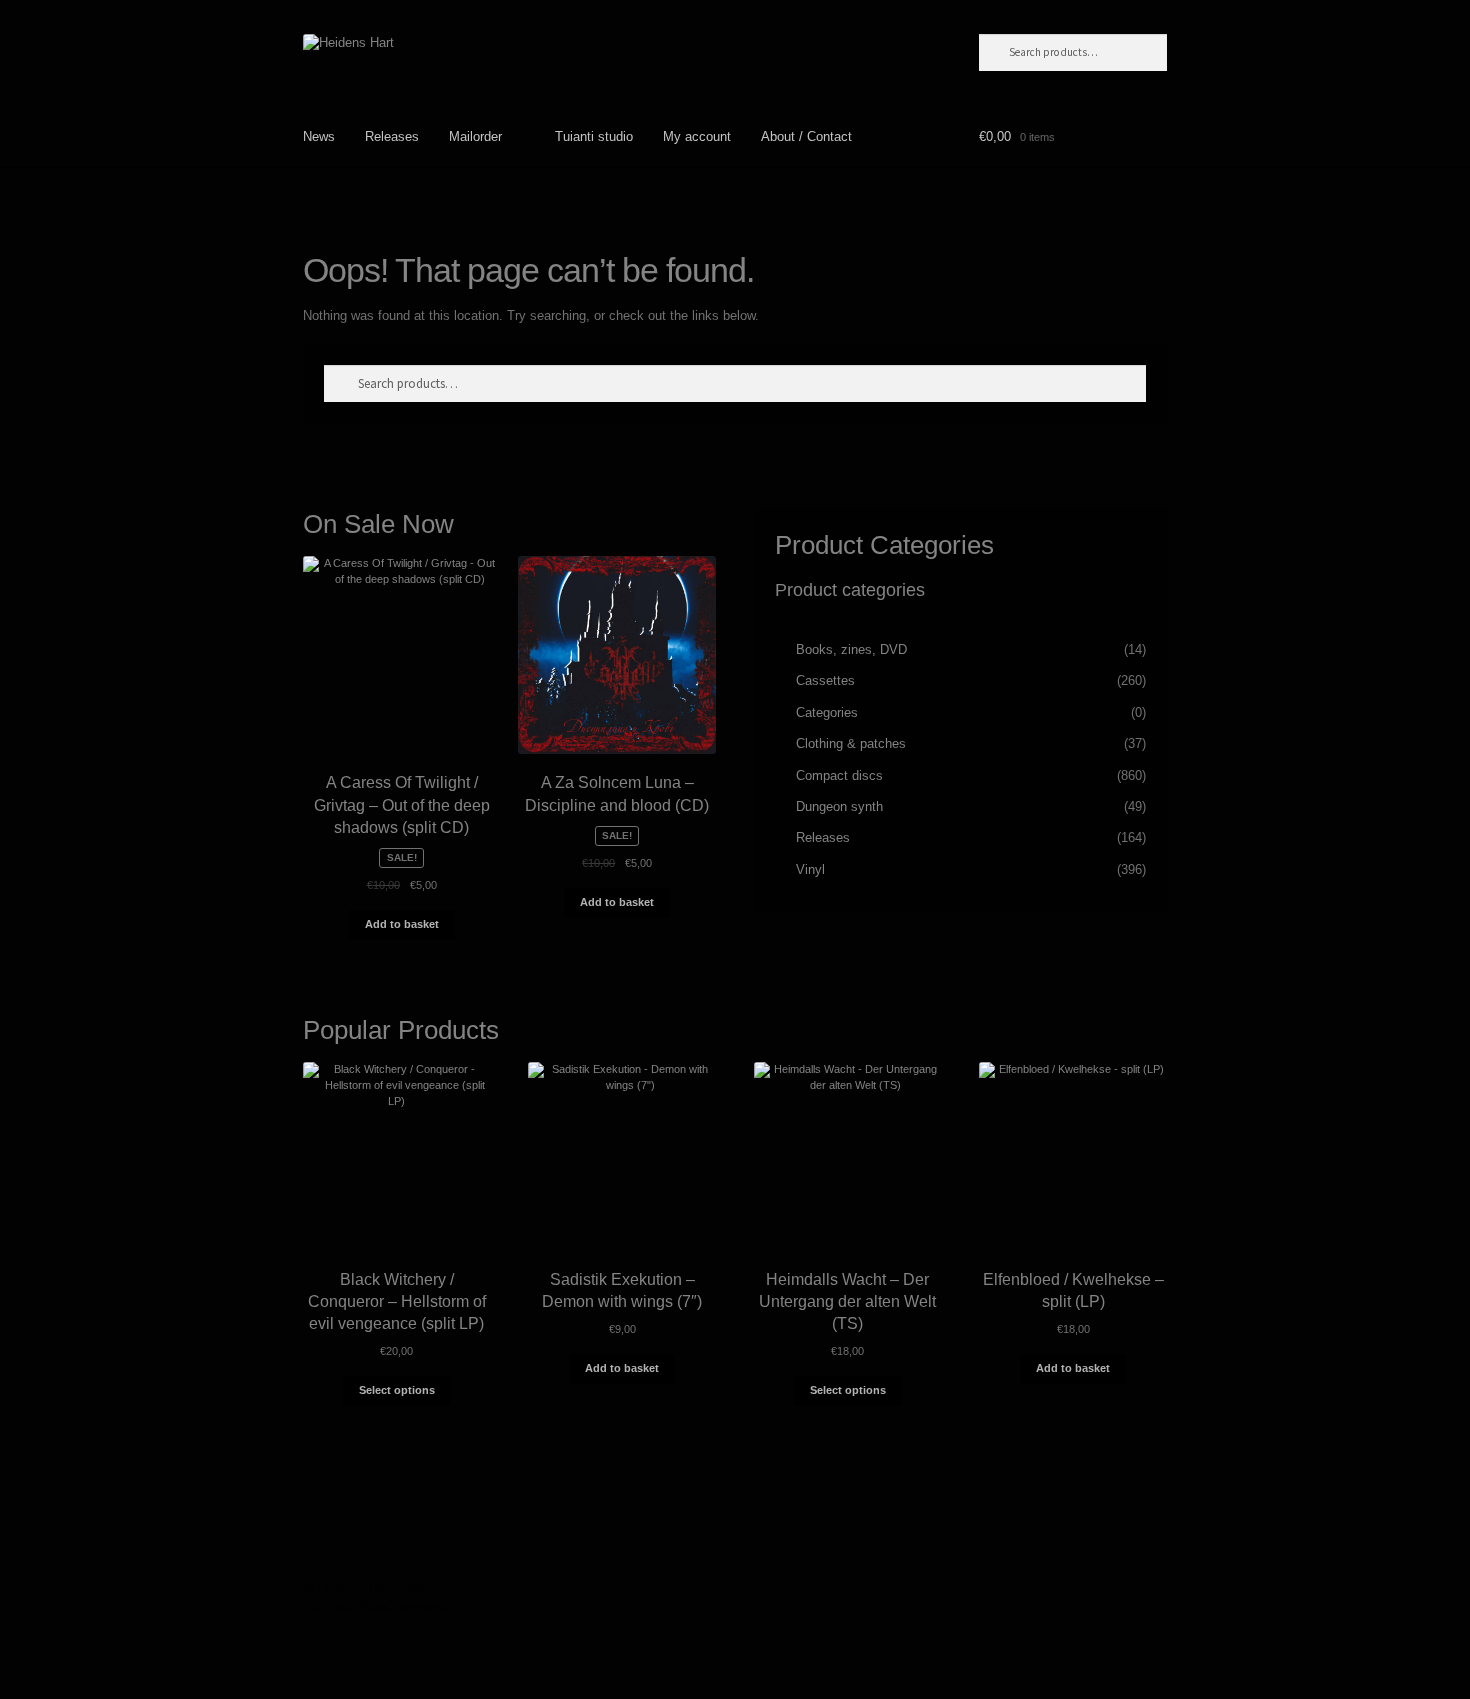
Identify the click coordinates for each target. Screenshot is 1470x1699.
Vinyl (810, 869)
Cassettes (825, 680)
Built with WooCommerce (376, 1606)
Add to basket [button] (402, 924)
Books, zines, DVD (851, 649)
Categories (827, 712)
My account (697, 136)
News (319, 136)
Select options (397, 1390)
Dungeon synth (839, 806)
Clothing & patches (851, 743)
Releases (392, 136)
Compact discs (839, 775)
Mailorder (475, 136)
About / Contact (806, 136)
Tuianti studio (594, 136)
